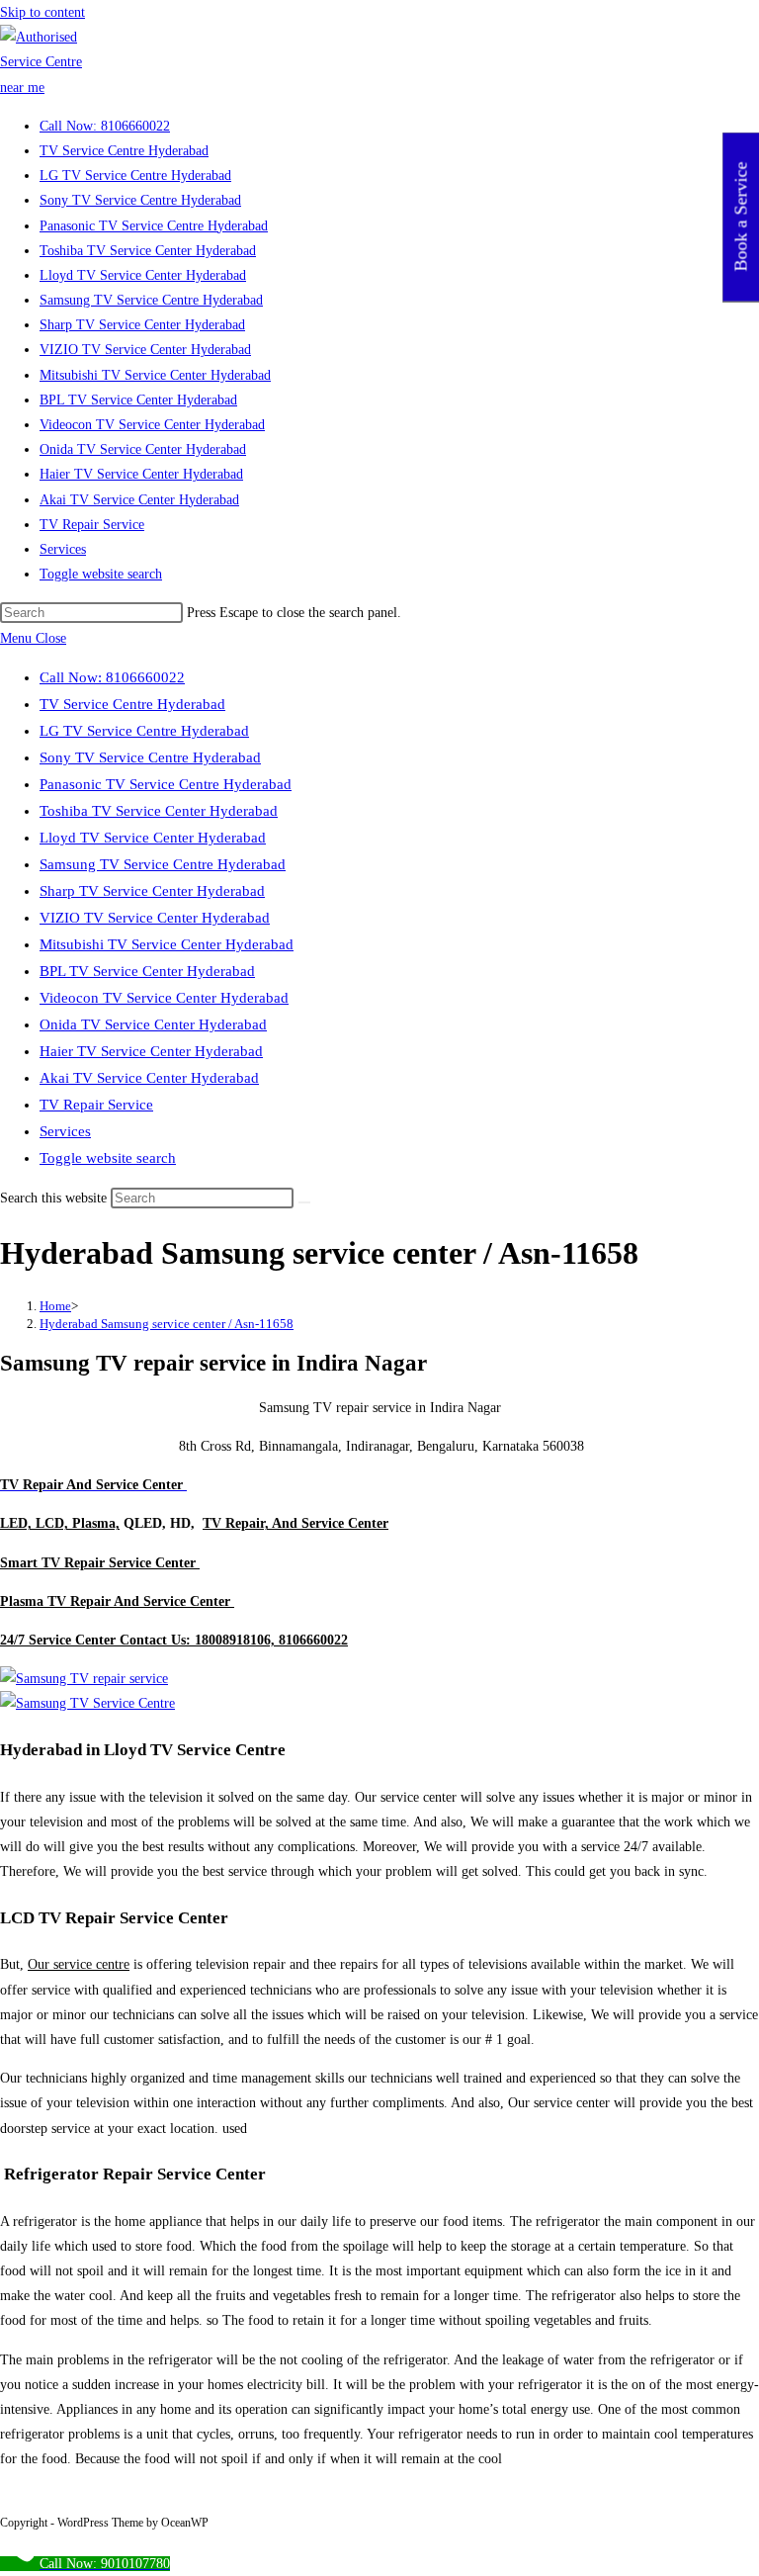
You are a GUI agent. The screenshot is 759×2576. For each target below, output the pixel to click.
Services (65, 1131)
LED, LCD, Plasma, (60, 1523)
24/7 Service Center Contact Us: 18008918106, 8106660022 (174, 1640)
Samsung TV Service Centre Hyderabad (163, 864)
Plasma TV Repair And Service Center (117, 1601)
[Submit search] (304, 1202)
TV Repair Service (96, 1105)
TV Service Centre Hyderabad (132, 704)
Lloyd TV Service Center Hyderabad (153, 838)
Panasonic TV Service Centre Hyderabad (166, 784)
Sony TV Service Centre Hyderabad (150, 757)
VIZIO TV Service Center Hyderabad (155, 918)
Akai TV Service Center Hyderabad (149, 1078)
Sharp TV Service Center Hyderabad (152, 891)
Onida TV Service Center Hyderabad (153, 1024)
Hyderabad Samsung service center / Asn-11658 (167, 1324)
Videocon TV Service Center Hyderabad (164, 998)
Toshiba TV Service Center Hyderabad (159, 811)
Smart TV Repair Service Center (100, 1563)
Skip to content (42, 12)
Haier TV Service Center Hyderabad (151, 1051)
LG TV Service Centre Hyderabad (144, 731)
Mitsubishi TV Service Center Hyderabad (167, 944)
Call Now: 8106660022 (112, 677)
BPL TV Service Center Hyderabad (147, 971)
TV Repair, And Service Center (295, 1523)
